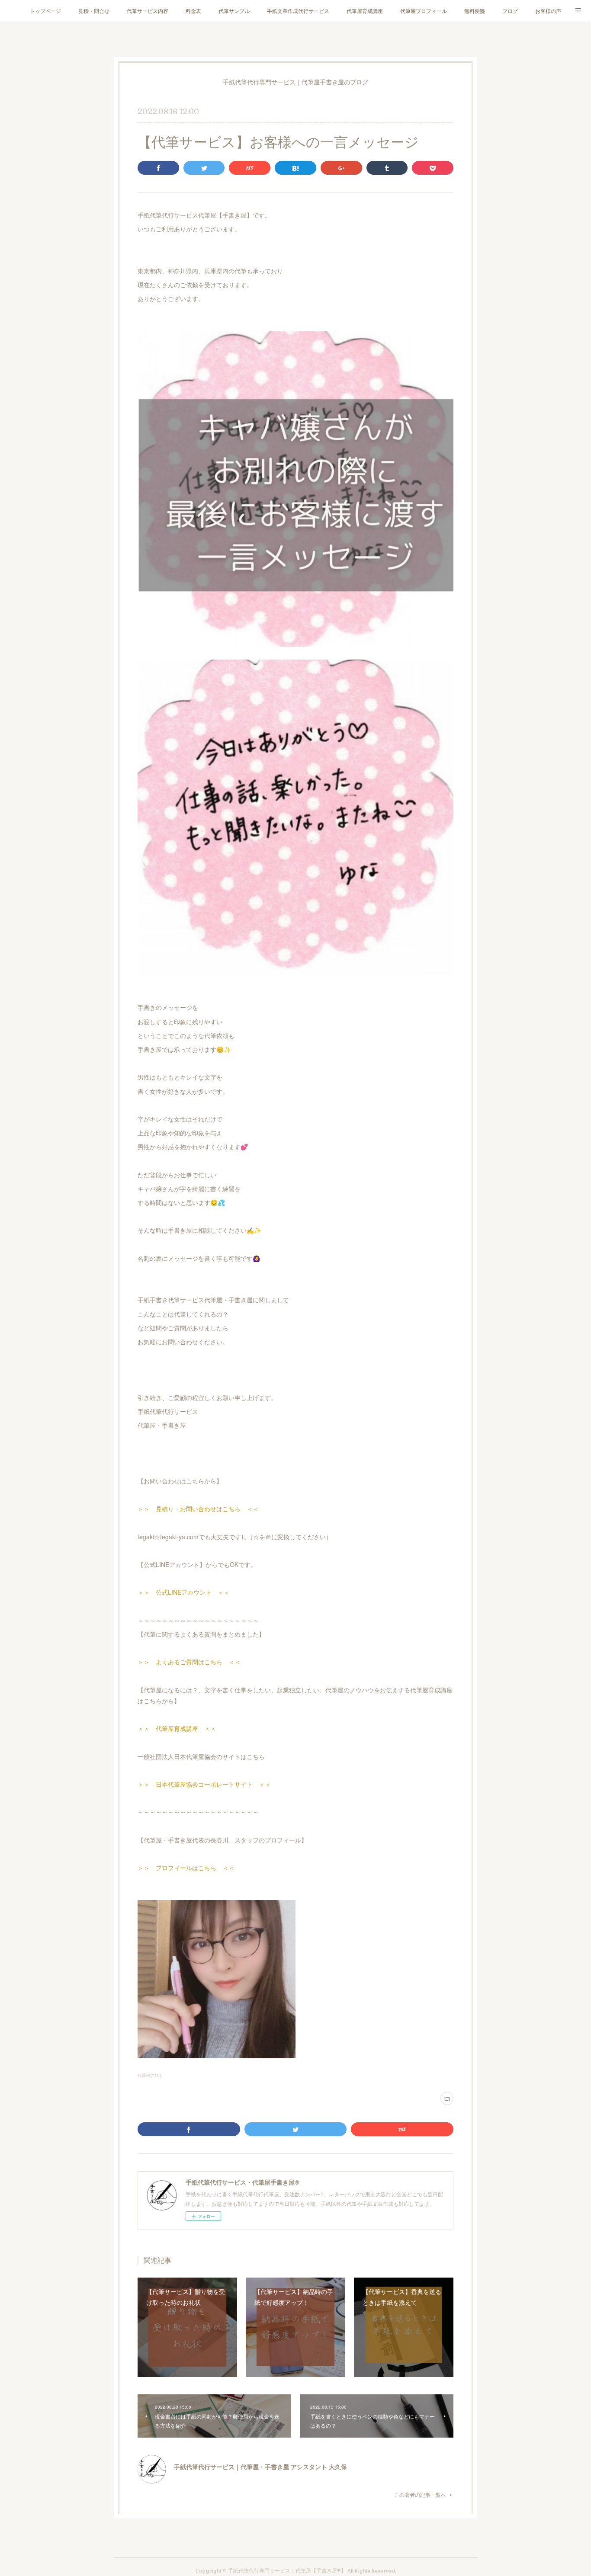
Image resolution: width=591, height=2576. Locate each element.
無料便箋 (475, 11)
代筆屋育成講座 (365, 11)
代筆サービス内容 (148, 11)
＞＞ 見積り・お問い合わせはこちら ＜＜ (198, 1509)
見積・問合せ (94, 11)
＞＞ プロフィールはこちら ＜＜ (186, 1868)
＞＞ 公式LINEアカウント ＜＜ (184, 1592)
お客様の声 (548, 11)
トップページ (45, 11)
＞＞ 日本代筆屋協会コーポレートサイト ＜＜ (204, 1784)
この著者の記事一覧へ (420, 2494)
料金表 (193, 11)
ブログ (510, 11)
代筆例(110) (149, 2075)
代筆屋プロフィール (424, 11)
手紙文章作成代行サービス (298, 11)
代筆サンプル (234, 11)
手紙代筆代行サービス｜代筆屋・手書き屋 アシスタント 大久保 (260, 2467)
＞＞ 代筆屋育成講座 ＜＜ (177, 1728)
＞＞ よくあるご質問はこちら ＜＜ (189, 1662)
